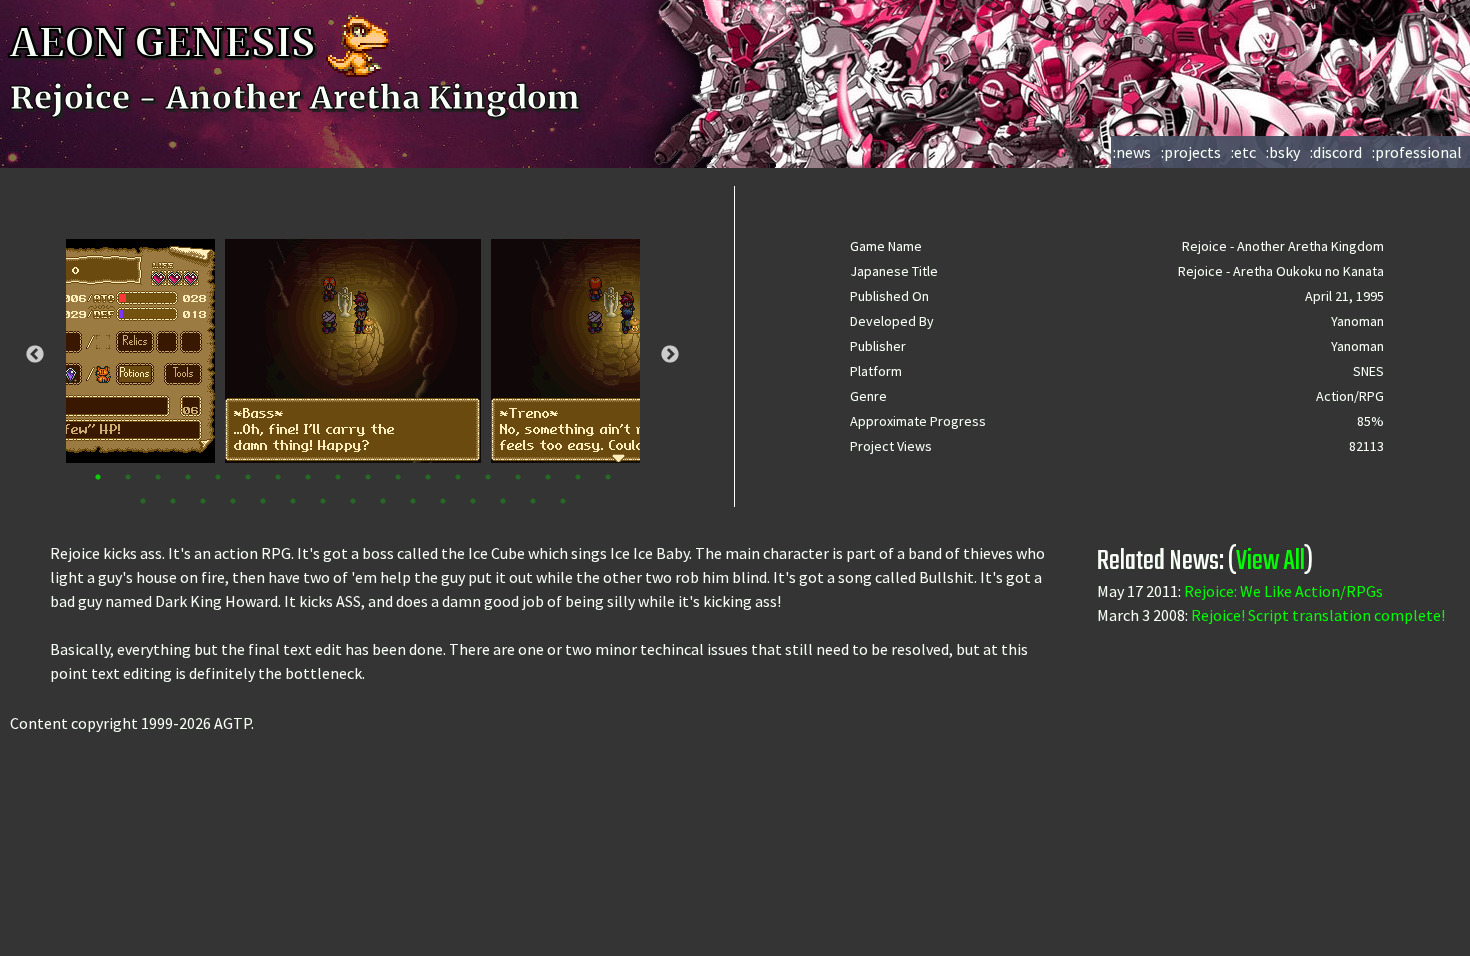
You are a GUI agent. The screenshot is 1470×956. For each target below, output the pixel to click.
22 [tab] (233, 501)
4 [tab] (188, 477)
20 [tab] (173, 501)
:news (1132, 152)
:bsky (1283, 152)
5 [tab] (218, 477)
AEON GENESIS (167, 43)
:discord (1336, 152)
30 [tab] (473, 501)
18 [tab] (608, 477)
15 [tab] (518, 477)
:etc (1243, 152)
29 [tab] (443, 501)
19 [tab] (143, 501)
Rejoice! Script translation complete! (1318, 615)
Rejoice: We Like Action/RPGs (1283, 591)
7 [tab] (278, 477)
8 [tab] (308, 477)
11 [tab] (398, 477)
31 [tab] (503, 501)
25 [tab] (323, 501)
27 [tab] (383, 501)
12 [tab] (428, 477)
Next (670, 355)
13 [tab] (458, 477)
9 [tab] (338, 477)
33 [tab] (563, 501)
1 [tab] (98, 477)
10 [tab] (368, 477)
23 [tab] (263, 501)
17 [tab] (578, 477)
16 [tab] (548, 477)
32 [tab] (533, 501)
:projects (1191, 152)
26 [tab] (353, 501)
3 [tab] (158, 477)
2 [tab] (128, 477)
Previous (35, 355)
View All (1270, 561)
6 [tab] (248, 477)
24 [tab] (293, 501)
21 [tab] (203, 501)
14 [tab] (488, 477)
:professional (1417, 152)
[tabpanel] (353, 351)
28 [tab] (413, 501)
